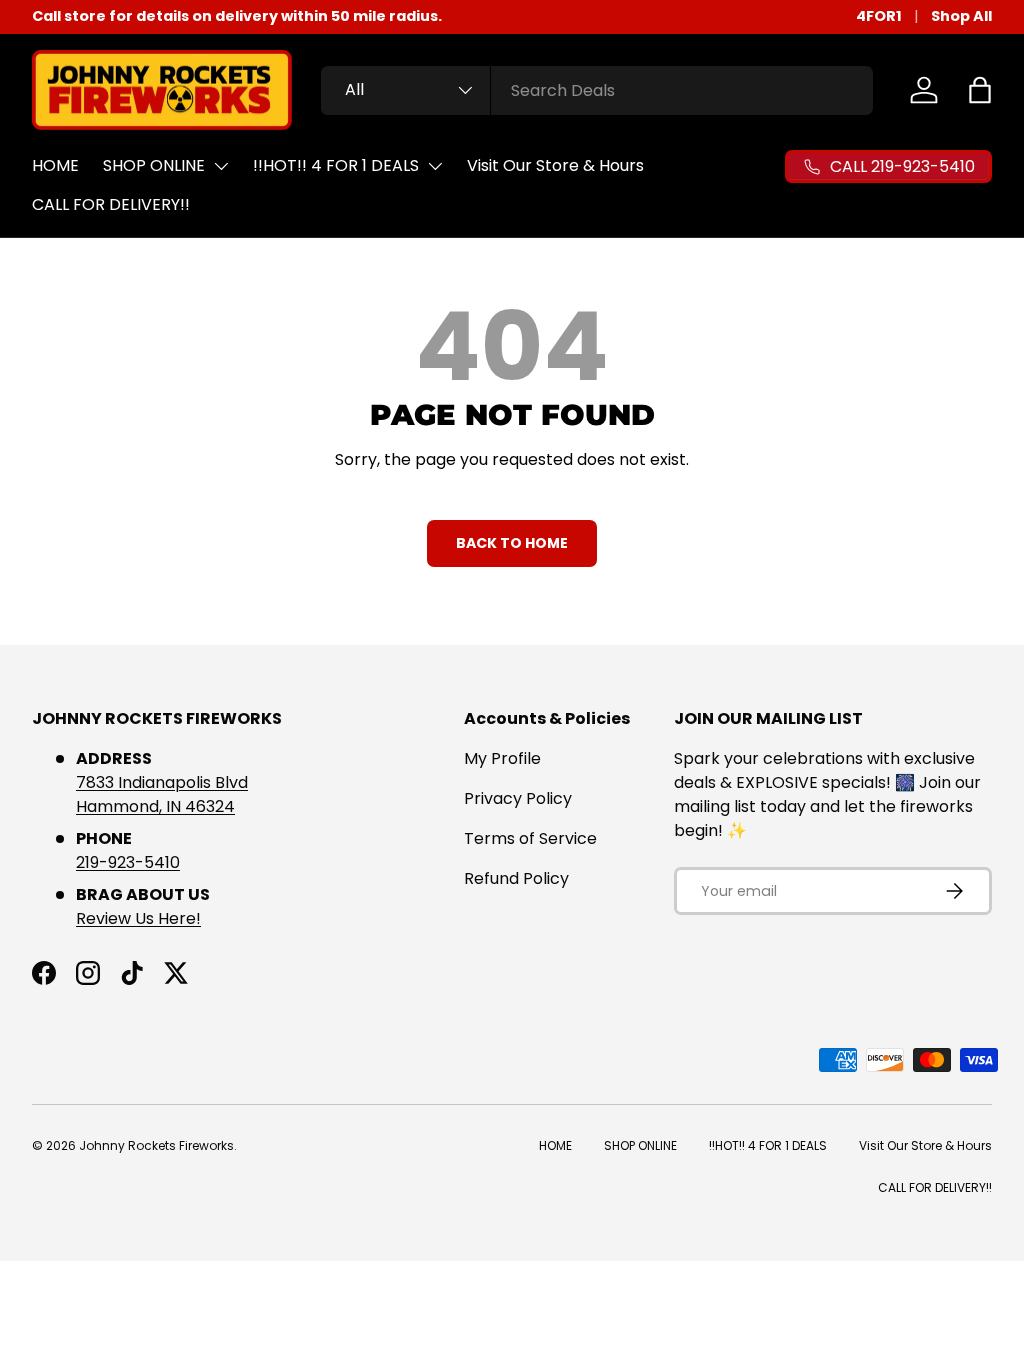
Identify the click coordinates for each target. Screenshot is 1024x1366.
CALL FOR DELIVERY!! (111, 204)
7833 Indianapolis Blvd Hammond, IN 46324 (162, 794)
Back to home (512, 543)
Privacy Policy (518, 798)
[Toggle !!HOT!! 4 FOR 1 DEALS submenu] (435, 166)
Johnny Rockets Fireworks (156, 1145)
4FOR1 (879, 16)
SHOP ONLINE (154, 165)
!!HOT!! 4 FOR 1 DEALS (336, 165)
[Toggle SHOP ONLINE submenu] (221, 166)
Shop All (961, 16)
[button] (980, 90)
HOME (55, 165)
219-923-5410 (128, 862)
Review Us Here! (138, 918)
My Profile (502, 758)
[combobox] (597, 90)
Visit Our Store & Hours (555, 165)
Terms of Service (530, 838)
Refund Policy (516, 878)
